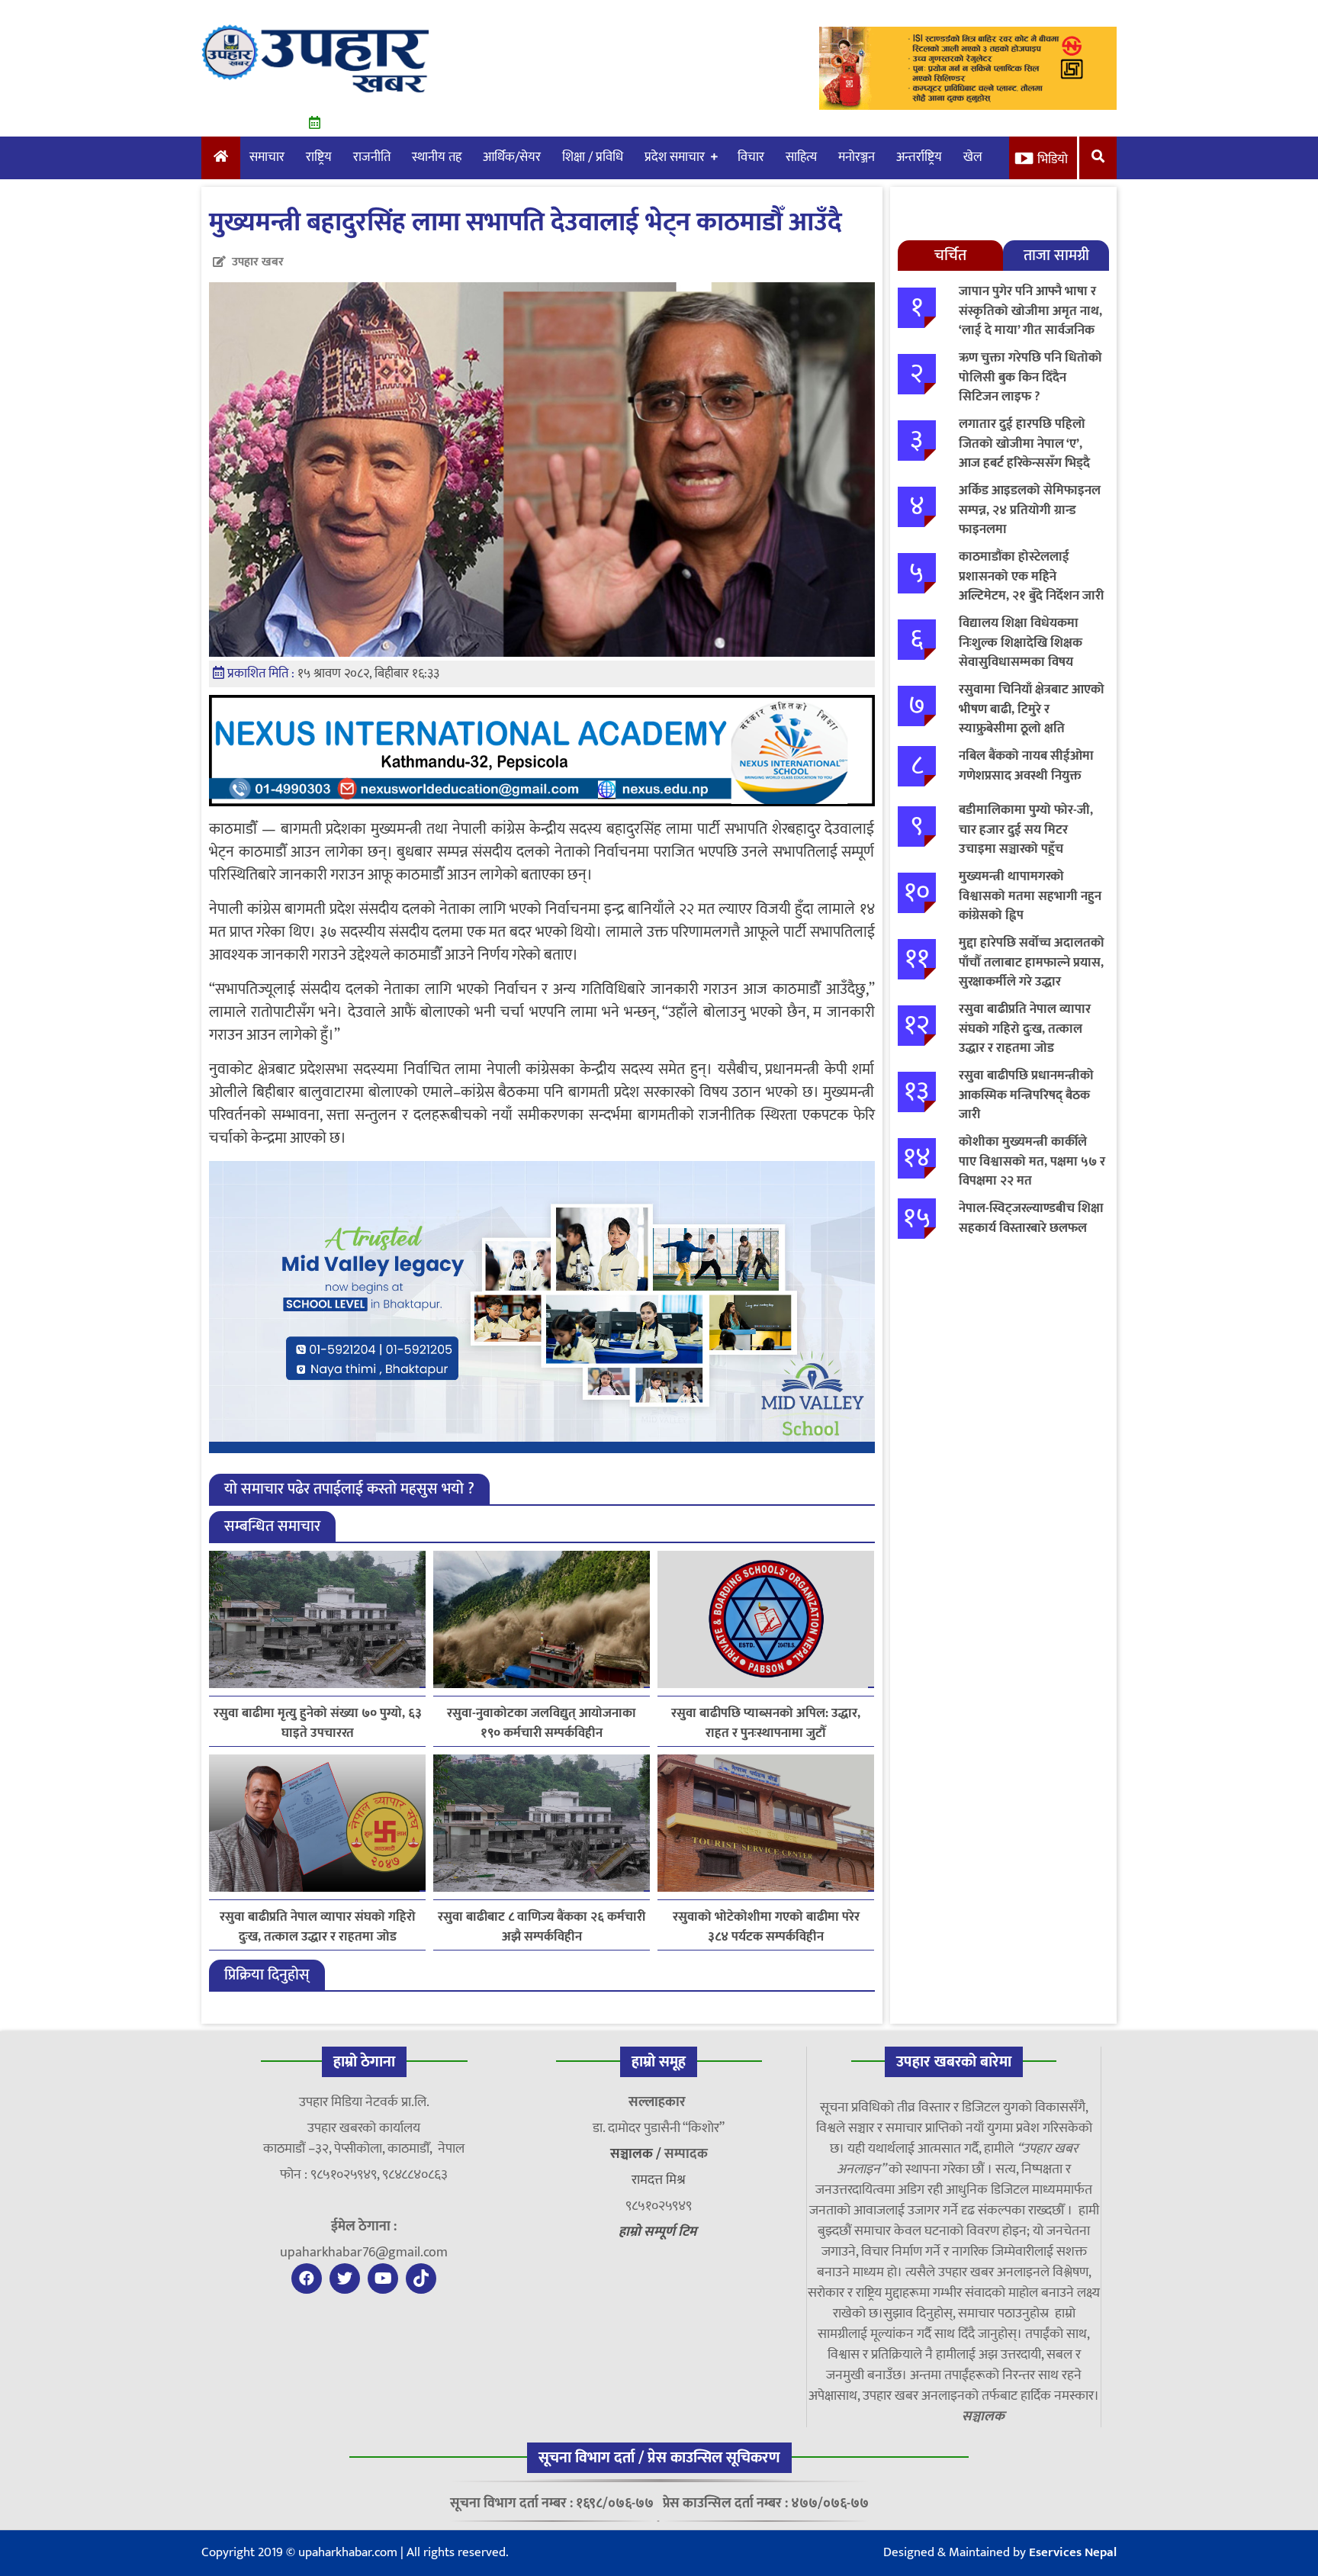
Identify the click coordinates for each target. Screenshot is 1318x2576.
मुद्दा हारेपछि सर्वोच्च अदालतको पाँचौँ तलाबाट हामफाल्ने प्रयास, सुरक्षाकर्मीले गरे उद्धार (1032, 962)
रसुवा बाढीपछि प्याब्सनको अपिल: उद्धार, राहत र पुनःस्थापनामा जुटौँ (766, 1723)
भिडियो (1053, 159)
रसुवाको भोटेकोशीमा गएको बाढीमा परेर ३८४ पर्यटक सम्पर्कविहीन (766, 1927)
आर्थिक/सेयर (512, 157)
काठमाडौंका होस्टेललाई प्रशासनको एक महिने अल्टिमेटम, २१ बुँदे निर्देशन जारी (1031, 576)
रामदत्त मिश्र (659, 2180)
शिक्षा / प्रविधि (593, 157)
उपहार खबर (258, 262)
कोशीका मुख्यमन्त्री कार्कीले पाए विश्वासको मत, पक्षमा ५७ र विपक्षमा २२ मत (1032, 1161)
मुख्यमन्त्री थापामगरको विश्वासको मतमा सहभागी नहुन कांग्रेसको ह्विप (1030, 896)
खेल (973, 157)
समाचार (267, 157)
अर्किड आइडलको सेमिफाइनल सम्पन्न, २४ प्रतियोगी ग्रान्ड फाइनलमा (1030, 510)
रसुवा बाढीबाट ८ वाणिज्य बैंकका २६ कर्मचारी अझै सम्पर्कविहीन (542, 1927)
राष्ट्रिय (319, 157)
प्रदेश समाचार (675, 157)
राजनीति (372, 157)
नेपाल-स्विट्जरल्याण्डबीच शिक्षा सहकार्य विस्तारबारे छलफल (1031, 1218)
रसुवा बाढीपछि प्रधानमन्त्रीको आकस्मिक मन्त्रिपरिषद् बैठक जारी (1026, 1095)
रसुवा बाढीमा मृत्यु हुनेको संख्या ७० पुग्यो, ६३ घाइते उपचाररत (318, 1723)
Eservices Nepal (1073, 2552)
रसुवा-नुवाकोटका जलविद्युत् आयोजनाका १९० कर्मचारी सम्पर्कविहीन (542, 1723)
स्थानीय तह (437, 157)
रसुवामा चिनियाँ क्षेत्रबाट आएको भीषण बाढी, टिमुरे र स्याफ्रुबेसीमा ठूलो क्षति (1032, 709)
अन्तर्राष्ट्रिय (919, 157)
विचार (751, 157)
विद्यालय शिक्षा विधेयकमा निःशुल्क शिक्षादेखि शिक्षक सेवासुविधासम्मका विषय (1021, 643)
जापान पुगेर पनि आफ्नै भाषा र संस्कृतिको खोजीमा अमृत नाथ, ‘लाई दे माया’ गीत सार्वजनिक (1030, 311)
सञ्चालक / (637, 2154)
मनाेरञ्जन (857, 157)
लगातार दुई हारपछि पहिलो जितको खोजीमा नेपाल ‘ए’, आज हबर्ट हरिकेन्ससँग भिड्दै (1024, 444)
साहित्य (801, 157)
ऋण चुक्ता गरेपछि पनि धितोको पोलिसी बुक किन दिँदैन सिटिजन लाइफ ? (1030, 377)
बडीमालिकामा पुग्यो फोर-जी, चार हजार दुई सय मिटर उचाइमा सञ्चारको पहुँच (1026, 830)
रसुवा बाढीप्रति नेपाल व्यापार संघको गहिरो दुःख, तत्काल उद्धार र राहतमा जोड (318, 1927)
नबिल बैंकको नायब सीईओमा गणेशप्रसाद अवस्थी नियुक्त (1026, 766)
